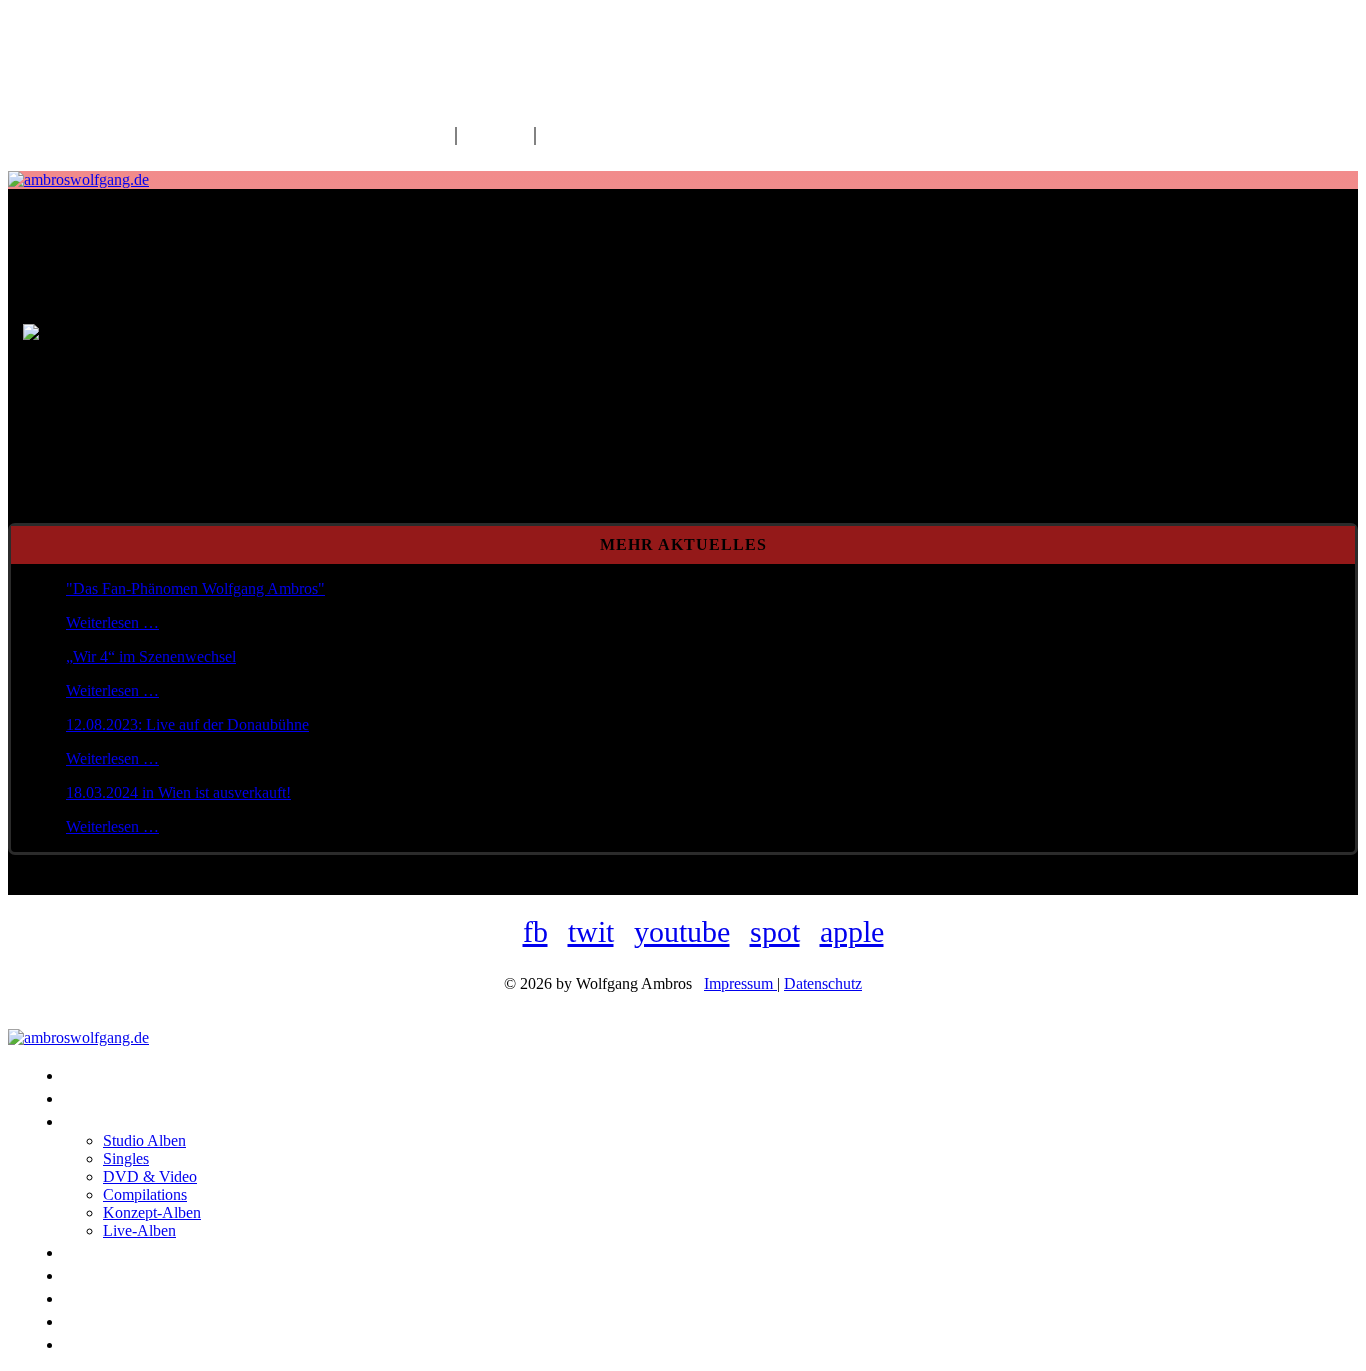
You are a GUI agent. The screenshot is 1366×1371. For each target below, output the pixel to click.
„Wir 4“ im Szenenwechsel (151, 656)
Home (424, 134)
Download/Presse (612, 134)
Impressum (740, 983)
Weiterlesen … (112, 622)
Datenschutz (823, 983)
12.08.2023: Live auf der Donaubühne (187, 724)
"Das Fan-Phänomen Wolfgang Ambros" (195, 588)
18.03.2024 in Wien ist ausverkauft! (178, 792)
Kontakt (495, 134)
